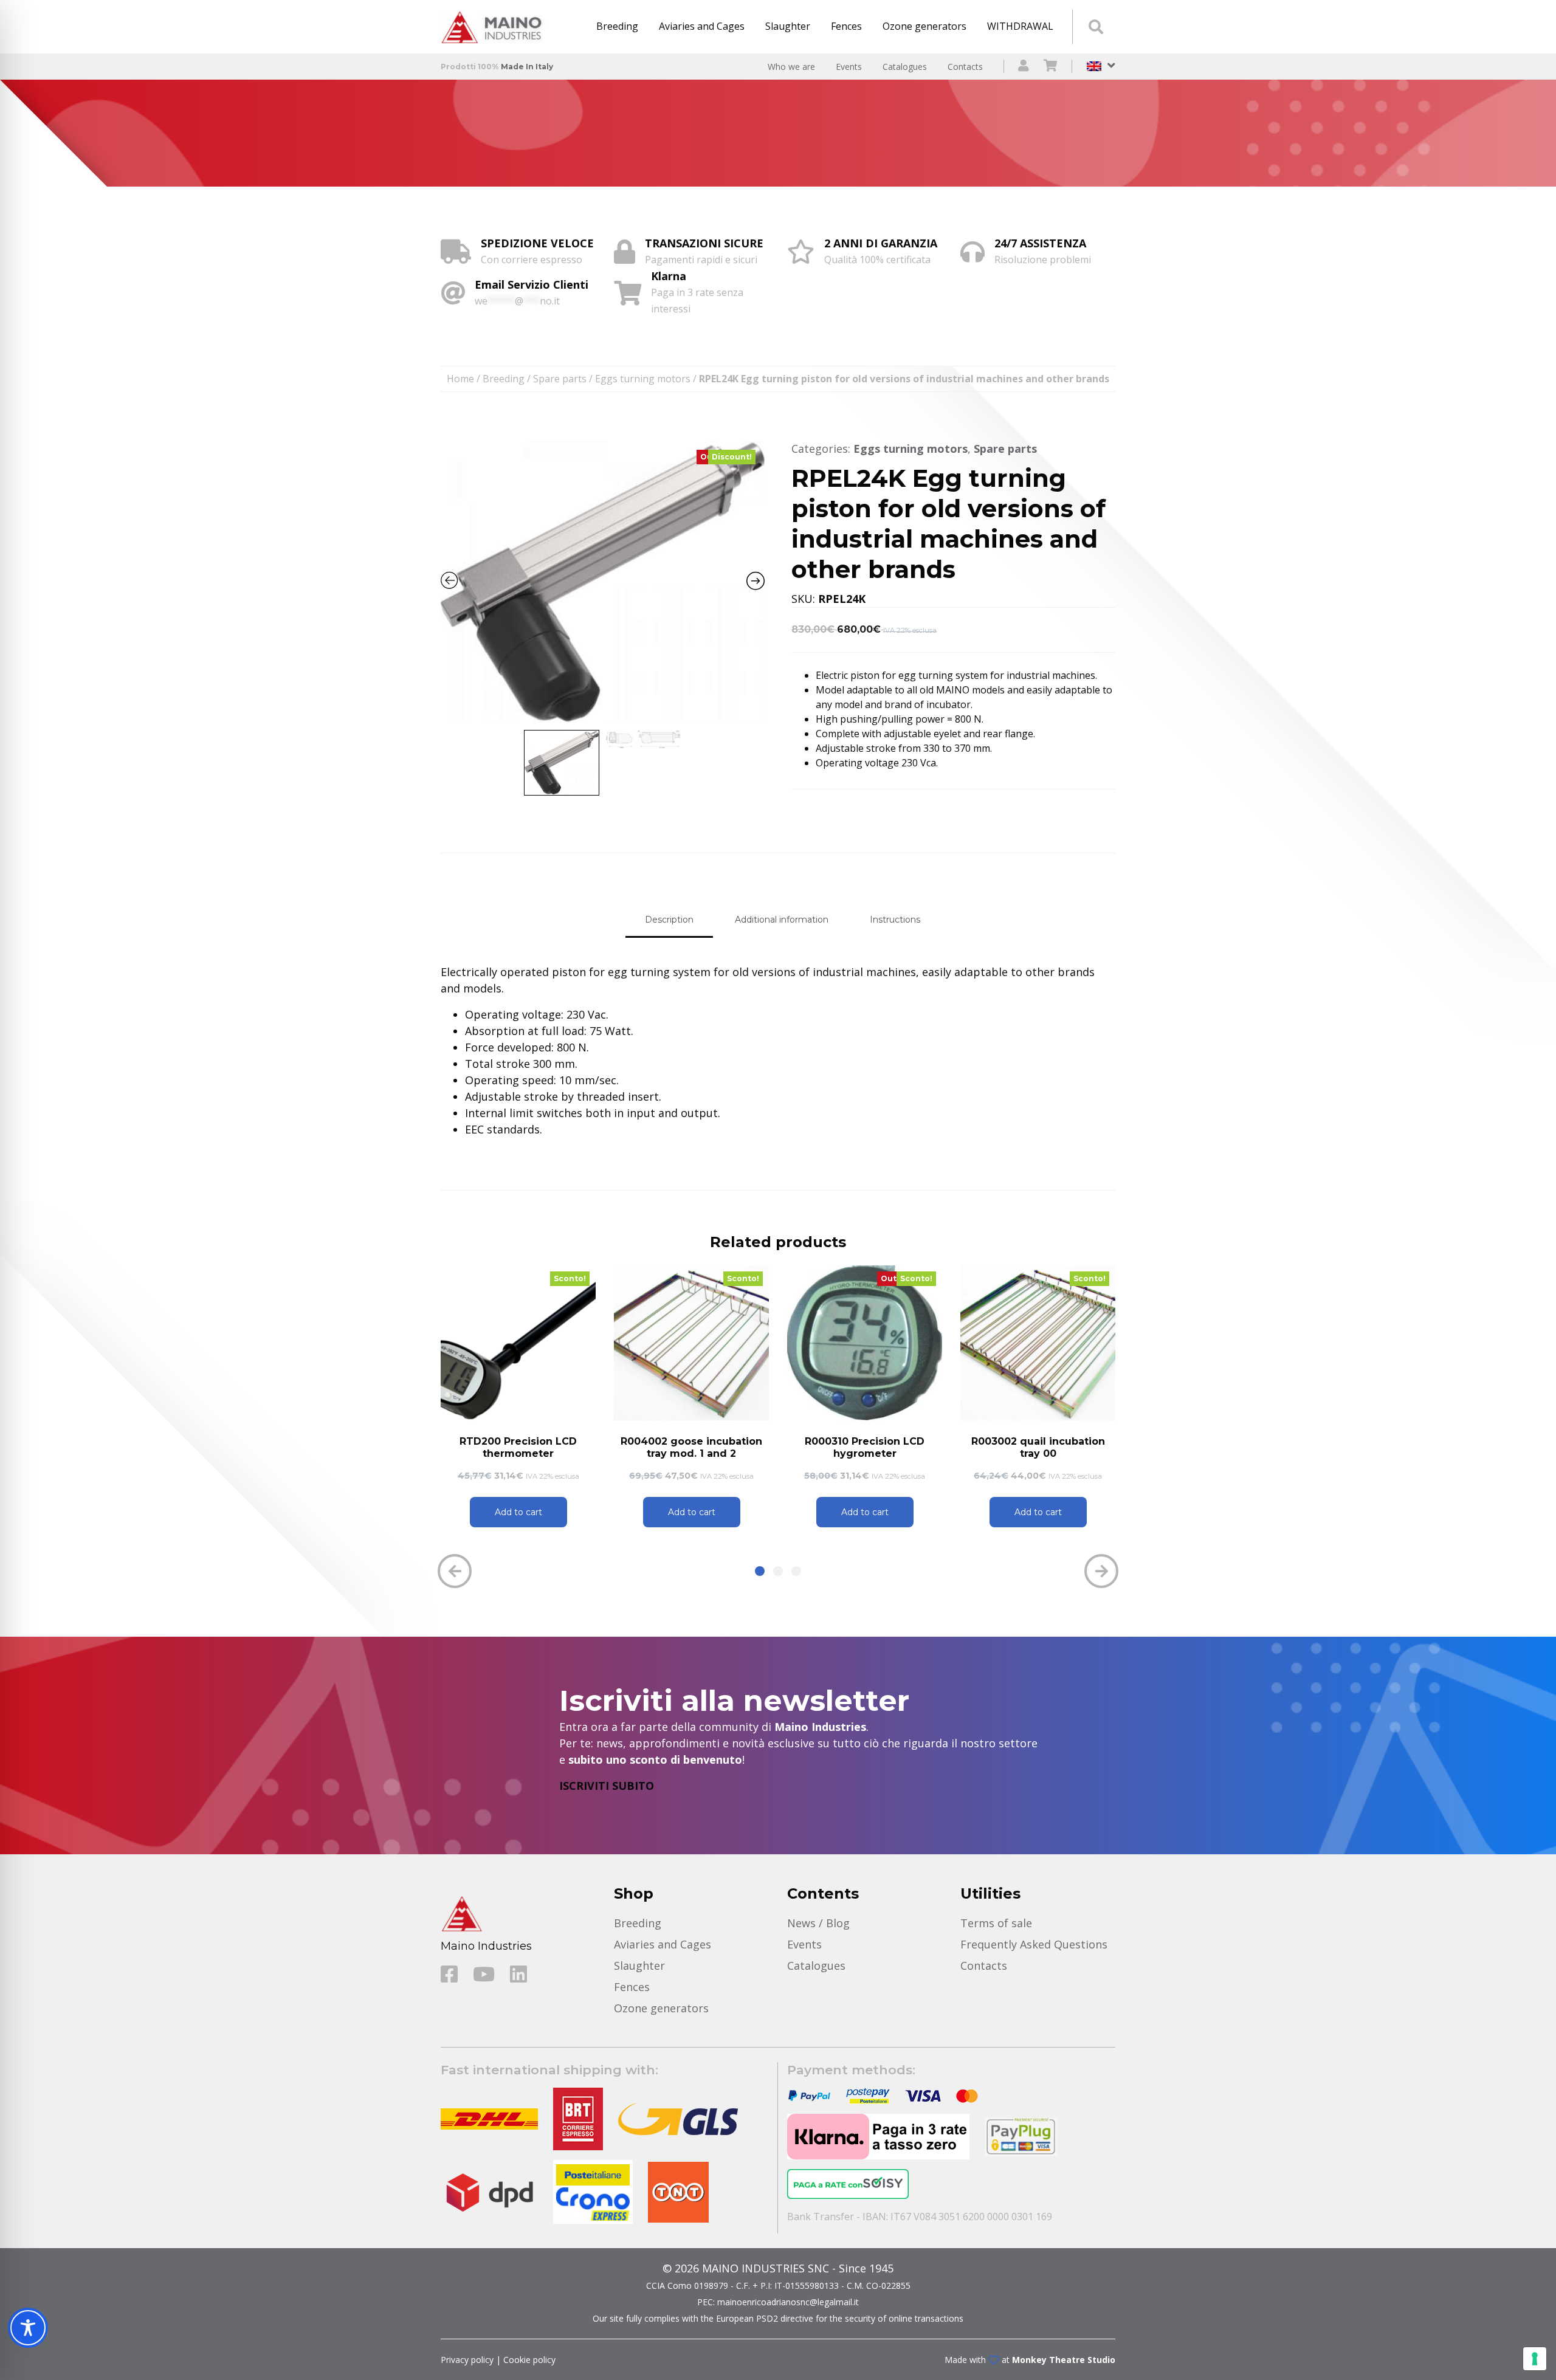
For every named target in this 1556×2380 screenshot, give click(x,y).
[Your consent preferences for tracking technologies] (1535, 2359)
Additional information (782, 920)
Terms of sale (996, 1923)
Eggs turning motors (643, 379)
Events (849, 67)
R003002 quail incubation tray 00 (1038, 1447)
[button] (760, 1571)
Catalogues (905, 67)
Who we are (791, 67)
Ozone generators (924, 26)
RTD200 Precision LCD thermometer (518, 1447)
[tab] (669, 920)
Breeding (617, 26)
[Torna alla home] (495, 27)
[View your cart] (1051, 67)
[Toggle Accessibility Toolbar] (28, 2328)
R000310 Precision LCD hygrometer (865, 1447)
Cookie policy (529, 2360)
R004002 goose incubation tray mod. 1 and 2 (691, 1447)
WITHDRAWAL (1020, 26)
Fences (846, 26)
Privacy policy (467, 2360)
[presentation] (455, 1571)
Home (460, 379)
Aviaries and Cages (702, 26)
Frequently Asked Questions (1034, 1944)
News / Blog (818, 1923)
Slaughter (788, 26)
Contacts (965, 67)
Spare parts (560, 379)
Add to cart (518, 1512)
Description (669, 920)
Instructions (895, 920)
